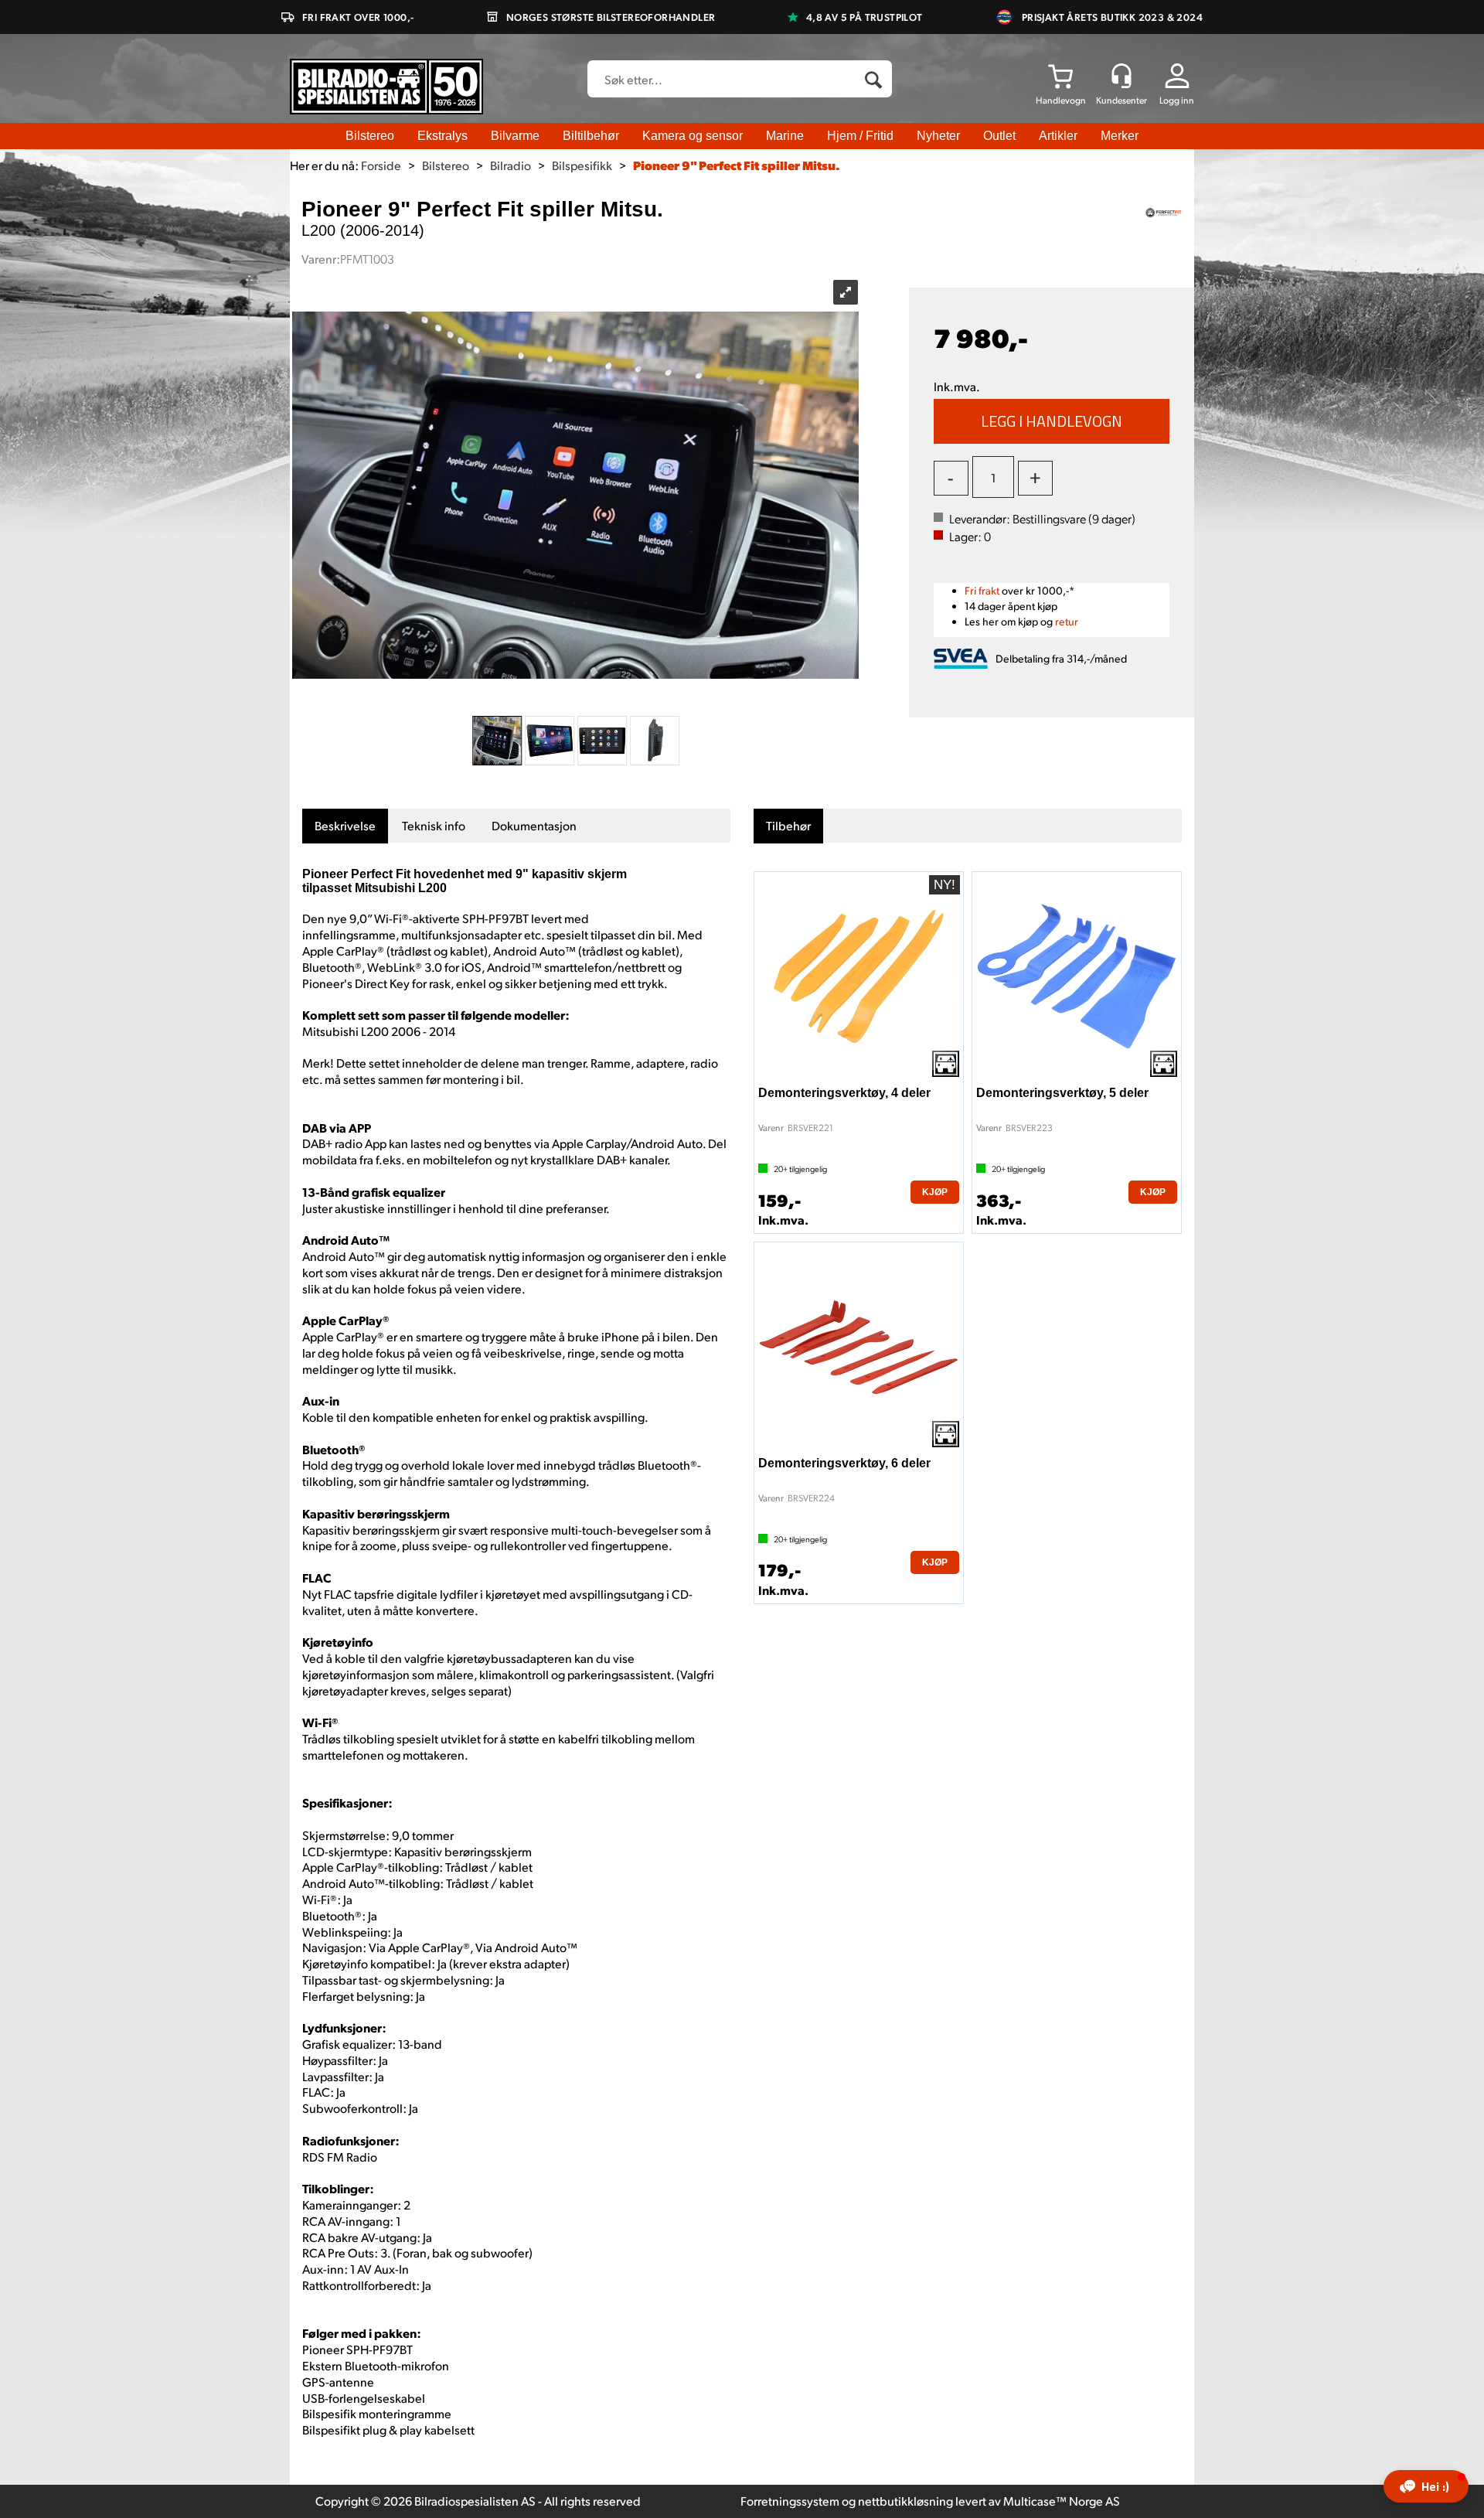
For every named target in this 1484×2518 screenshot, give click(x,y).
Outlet (999, 136)
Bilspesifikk (582, 165)
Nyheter (938, 136)
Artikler (1058, 136)
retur (1067, 621)
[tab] (345, 826)
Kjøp (1052, 421)
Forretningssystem (790, 2501)
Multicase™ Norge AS (1062, 2501)
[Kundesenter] (1122, 76)
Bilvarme (515, 136)
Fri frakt (982, 590)
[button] (1426, 2486)
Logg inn (1177, 100)
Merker (1120, 136)
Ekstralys (442, 136)
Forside (381, 165)
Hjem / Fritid (860, 136)
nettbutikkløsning (905, 2501)
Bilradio (511, 165)
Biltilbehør (591, 136)
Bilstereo (370, 136)
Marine (785, 136)
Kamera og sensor (693, 136)
